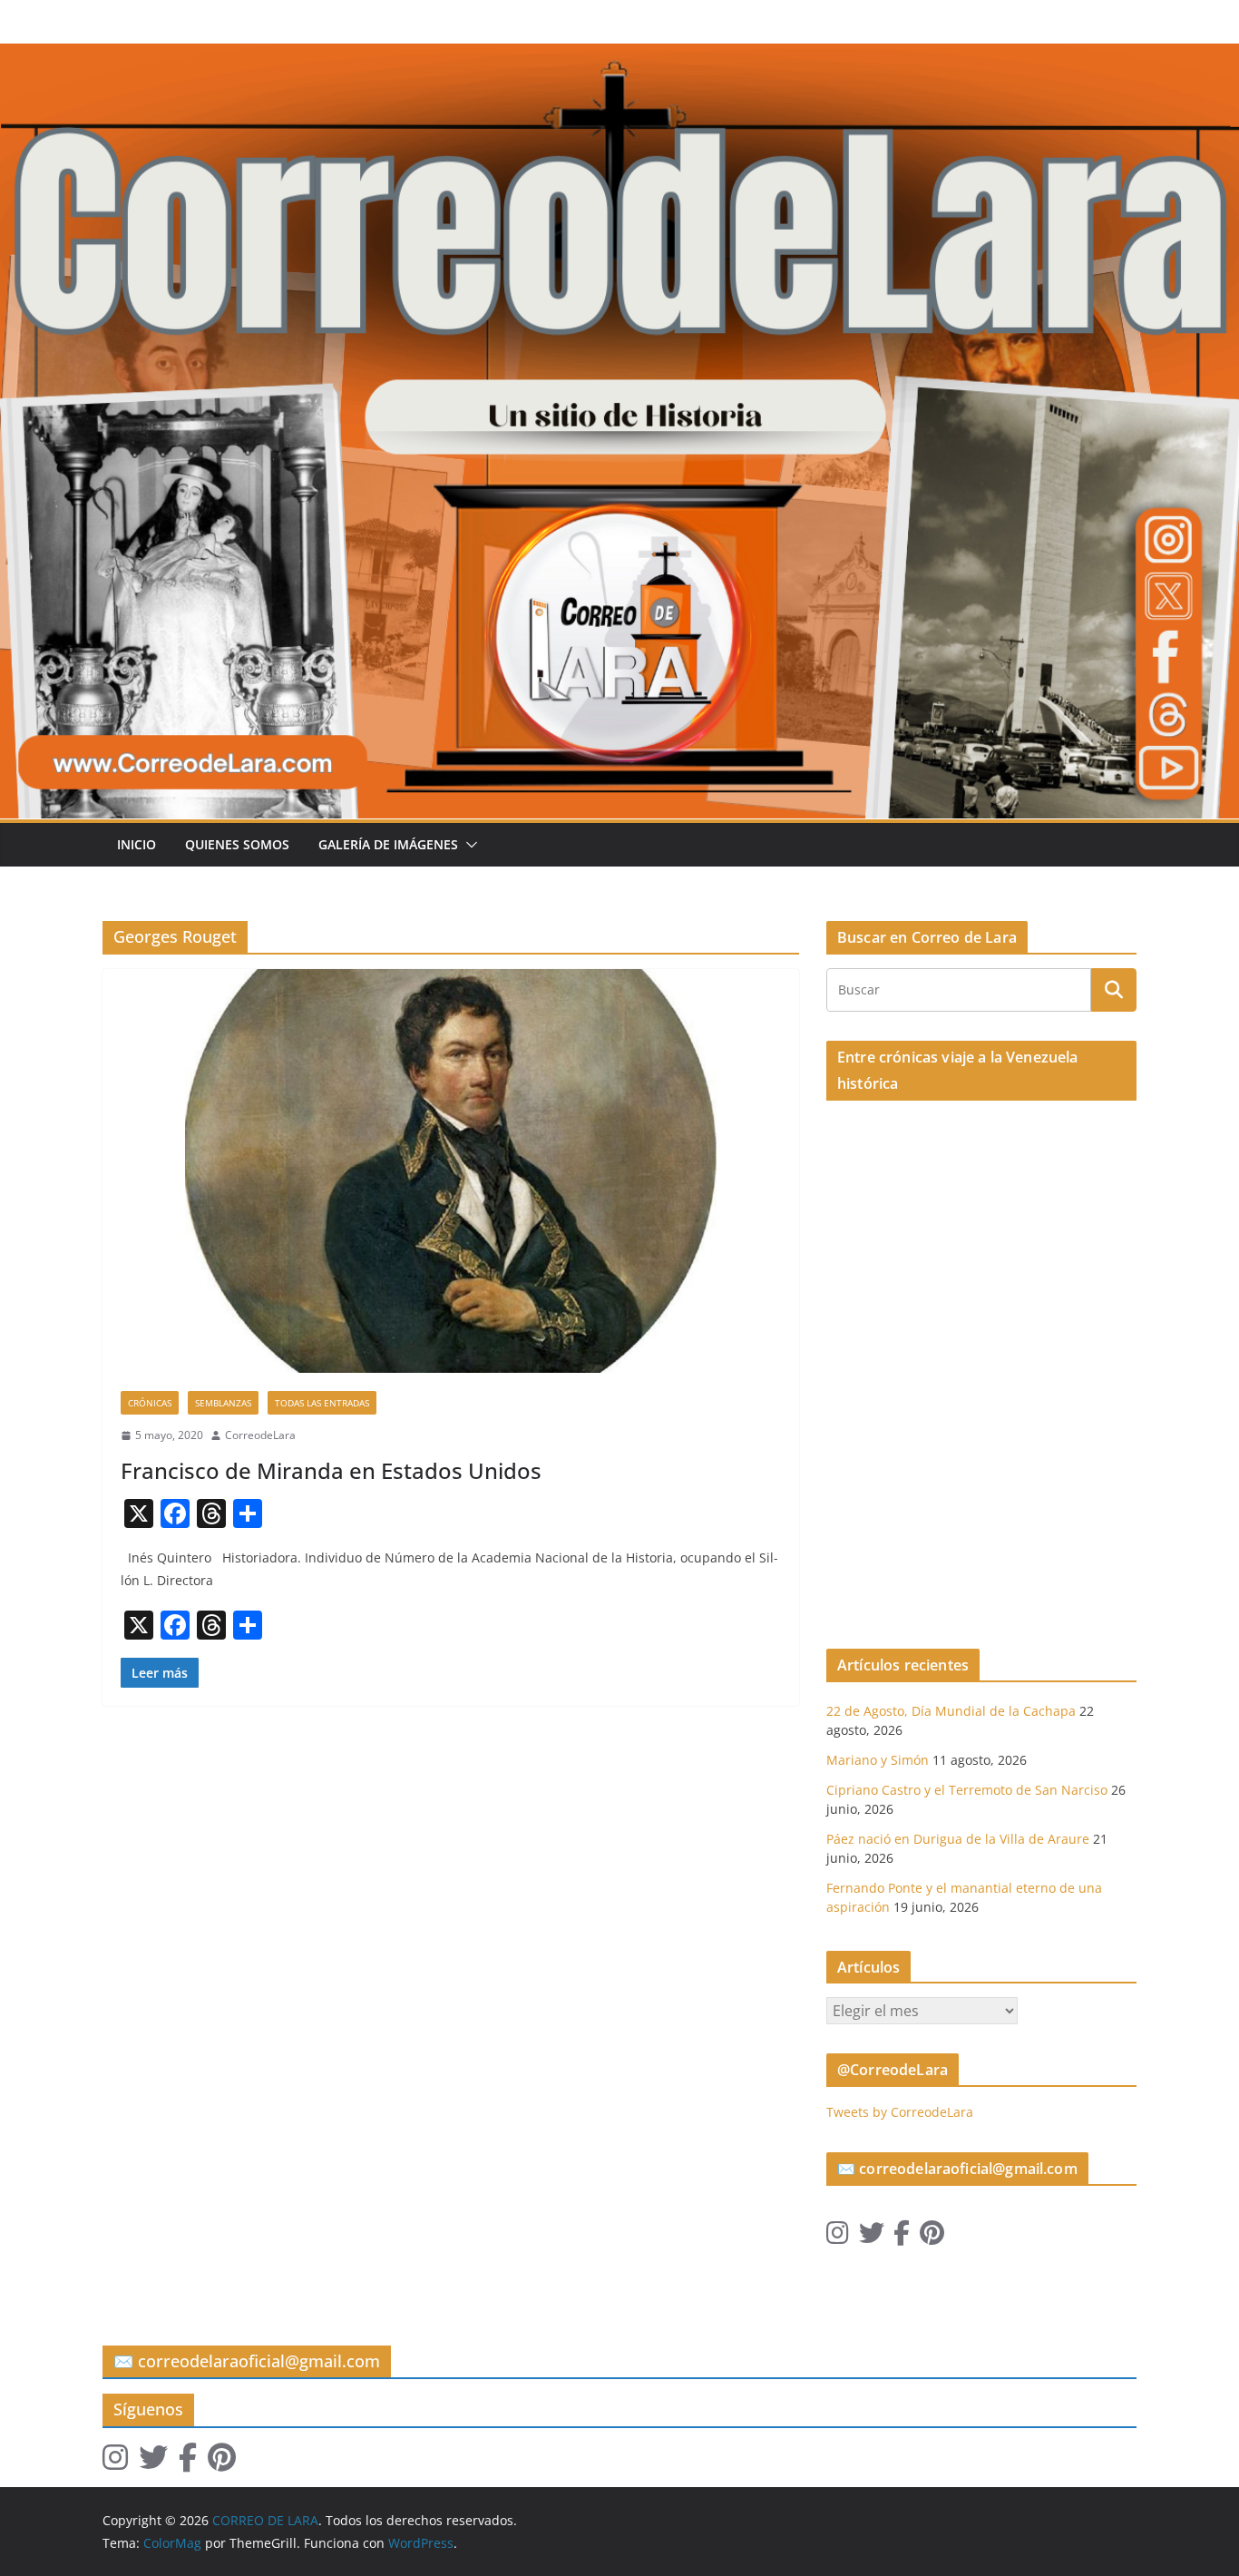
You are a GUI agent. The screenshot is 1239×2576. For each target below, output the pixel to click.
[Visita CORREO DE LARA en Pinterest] (932, 2237)
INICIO (137, 844)
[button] (468, 845)
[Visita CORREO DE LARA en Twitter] (872, 2237)
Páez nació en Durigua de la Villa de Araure (958, 1839)
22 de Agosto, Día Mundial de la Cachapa (951, 1711)
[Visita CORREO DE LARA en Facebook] (902, 2237)
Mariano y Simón (878, 1760)
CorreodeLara (260, 1435)
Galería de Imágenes (388, 844)
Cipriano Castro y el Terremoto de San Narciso (967, 1790)
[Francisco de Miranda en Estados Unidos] (451, 1171)
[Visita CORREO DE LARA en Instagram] (838, 2237)
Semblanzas (223, 1403)
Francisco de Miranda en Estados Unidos (331, 1470)
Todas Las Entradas (322, 1403)
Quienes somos (237, 844)
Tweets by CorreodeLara (900, 2112)
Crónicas (150, 1403)
